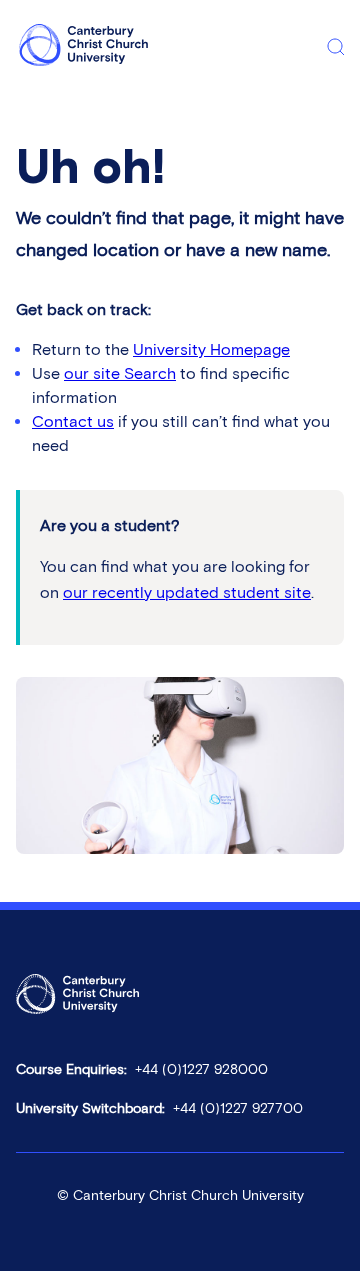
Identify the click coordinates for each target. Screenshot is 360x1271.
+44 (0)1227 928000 (201, 1069)
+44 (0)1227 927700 (238, 1108)
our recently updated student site (187, 592)
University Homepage (211, 349)
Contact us (73, 421)
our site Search (120, 373)
